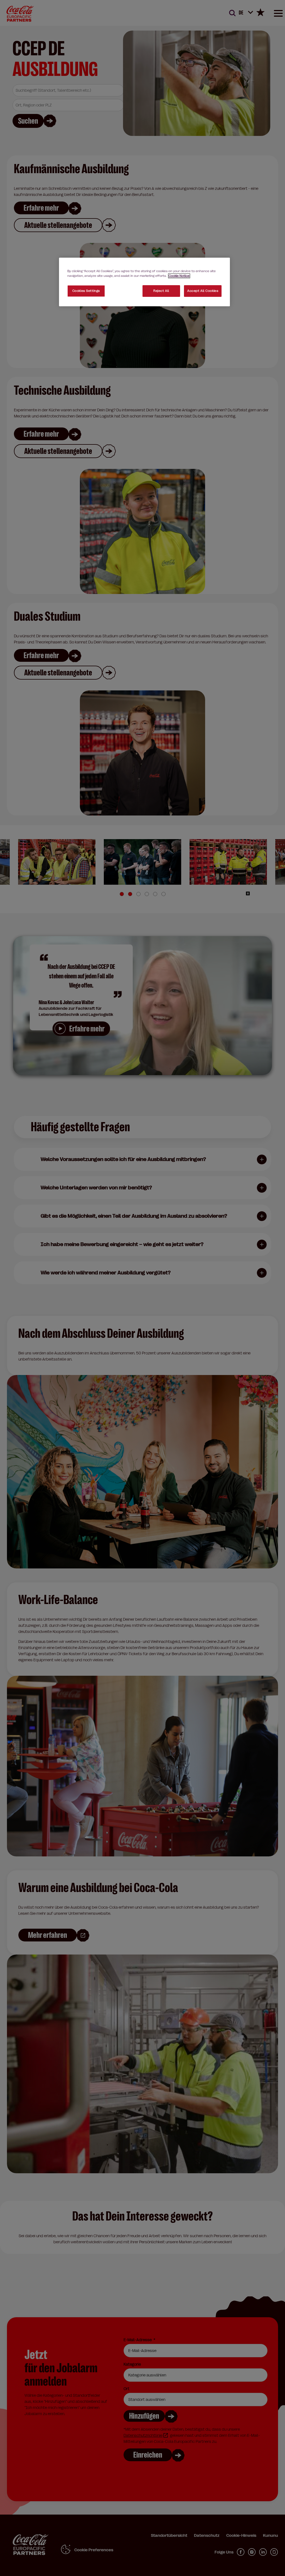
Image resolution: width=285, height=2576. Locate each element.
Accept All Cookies (203, 291)
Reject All (161, 291)
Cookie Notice (179, 276)
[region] (144, 282)
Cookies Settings (86, 291)
